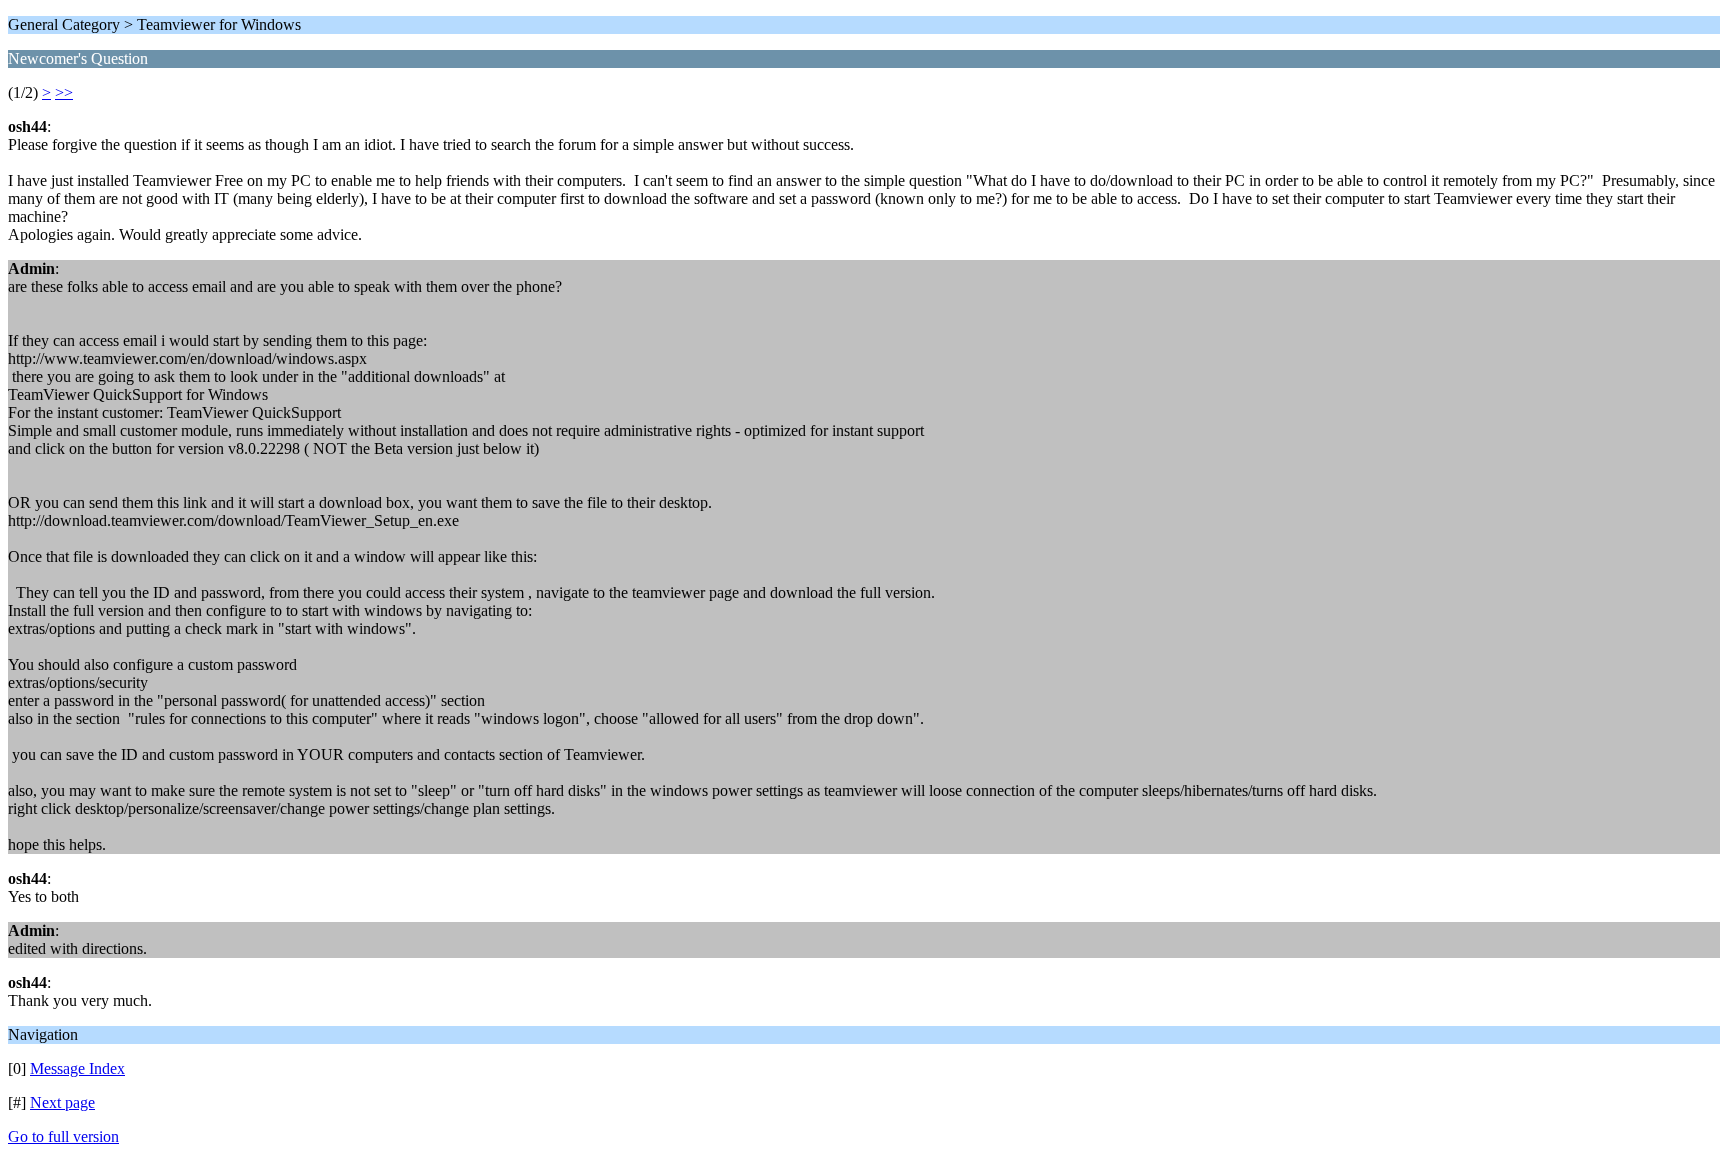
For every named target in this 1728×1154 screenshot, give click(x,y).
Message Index (77, 1068)
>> (64, 92)
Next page (62, 1102)
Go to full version (63, 1136)
